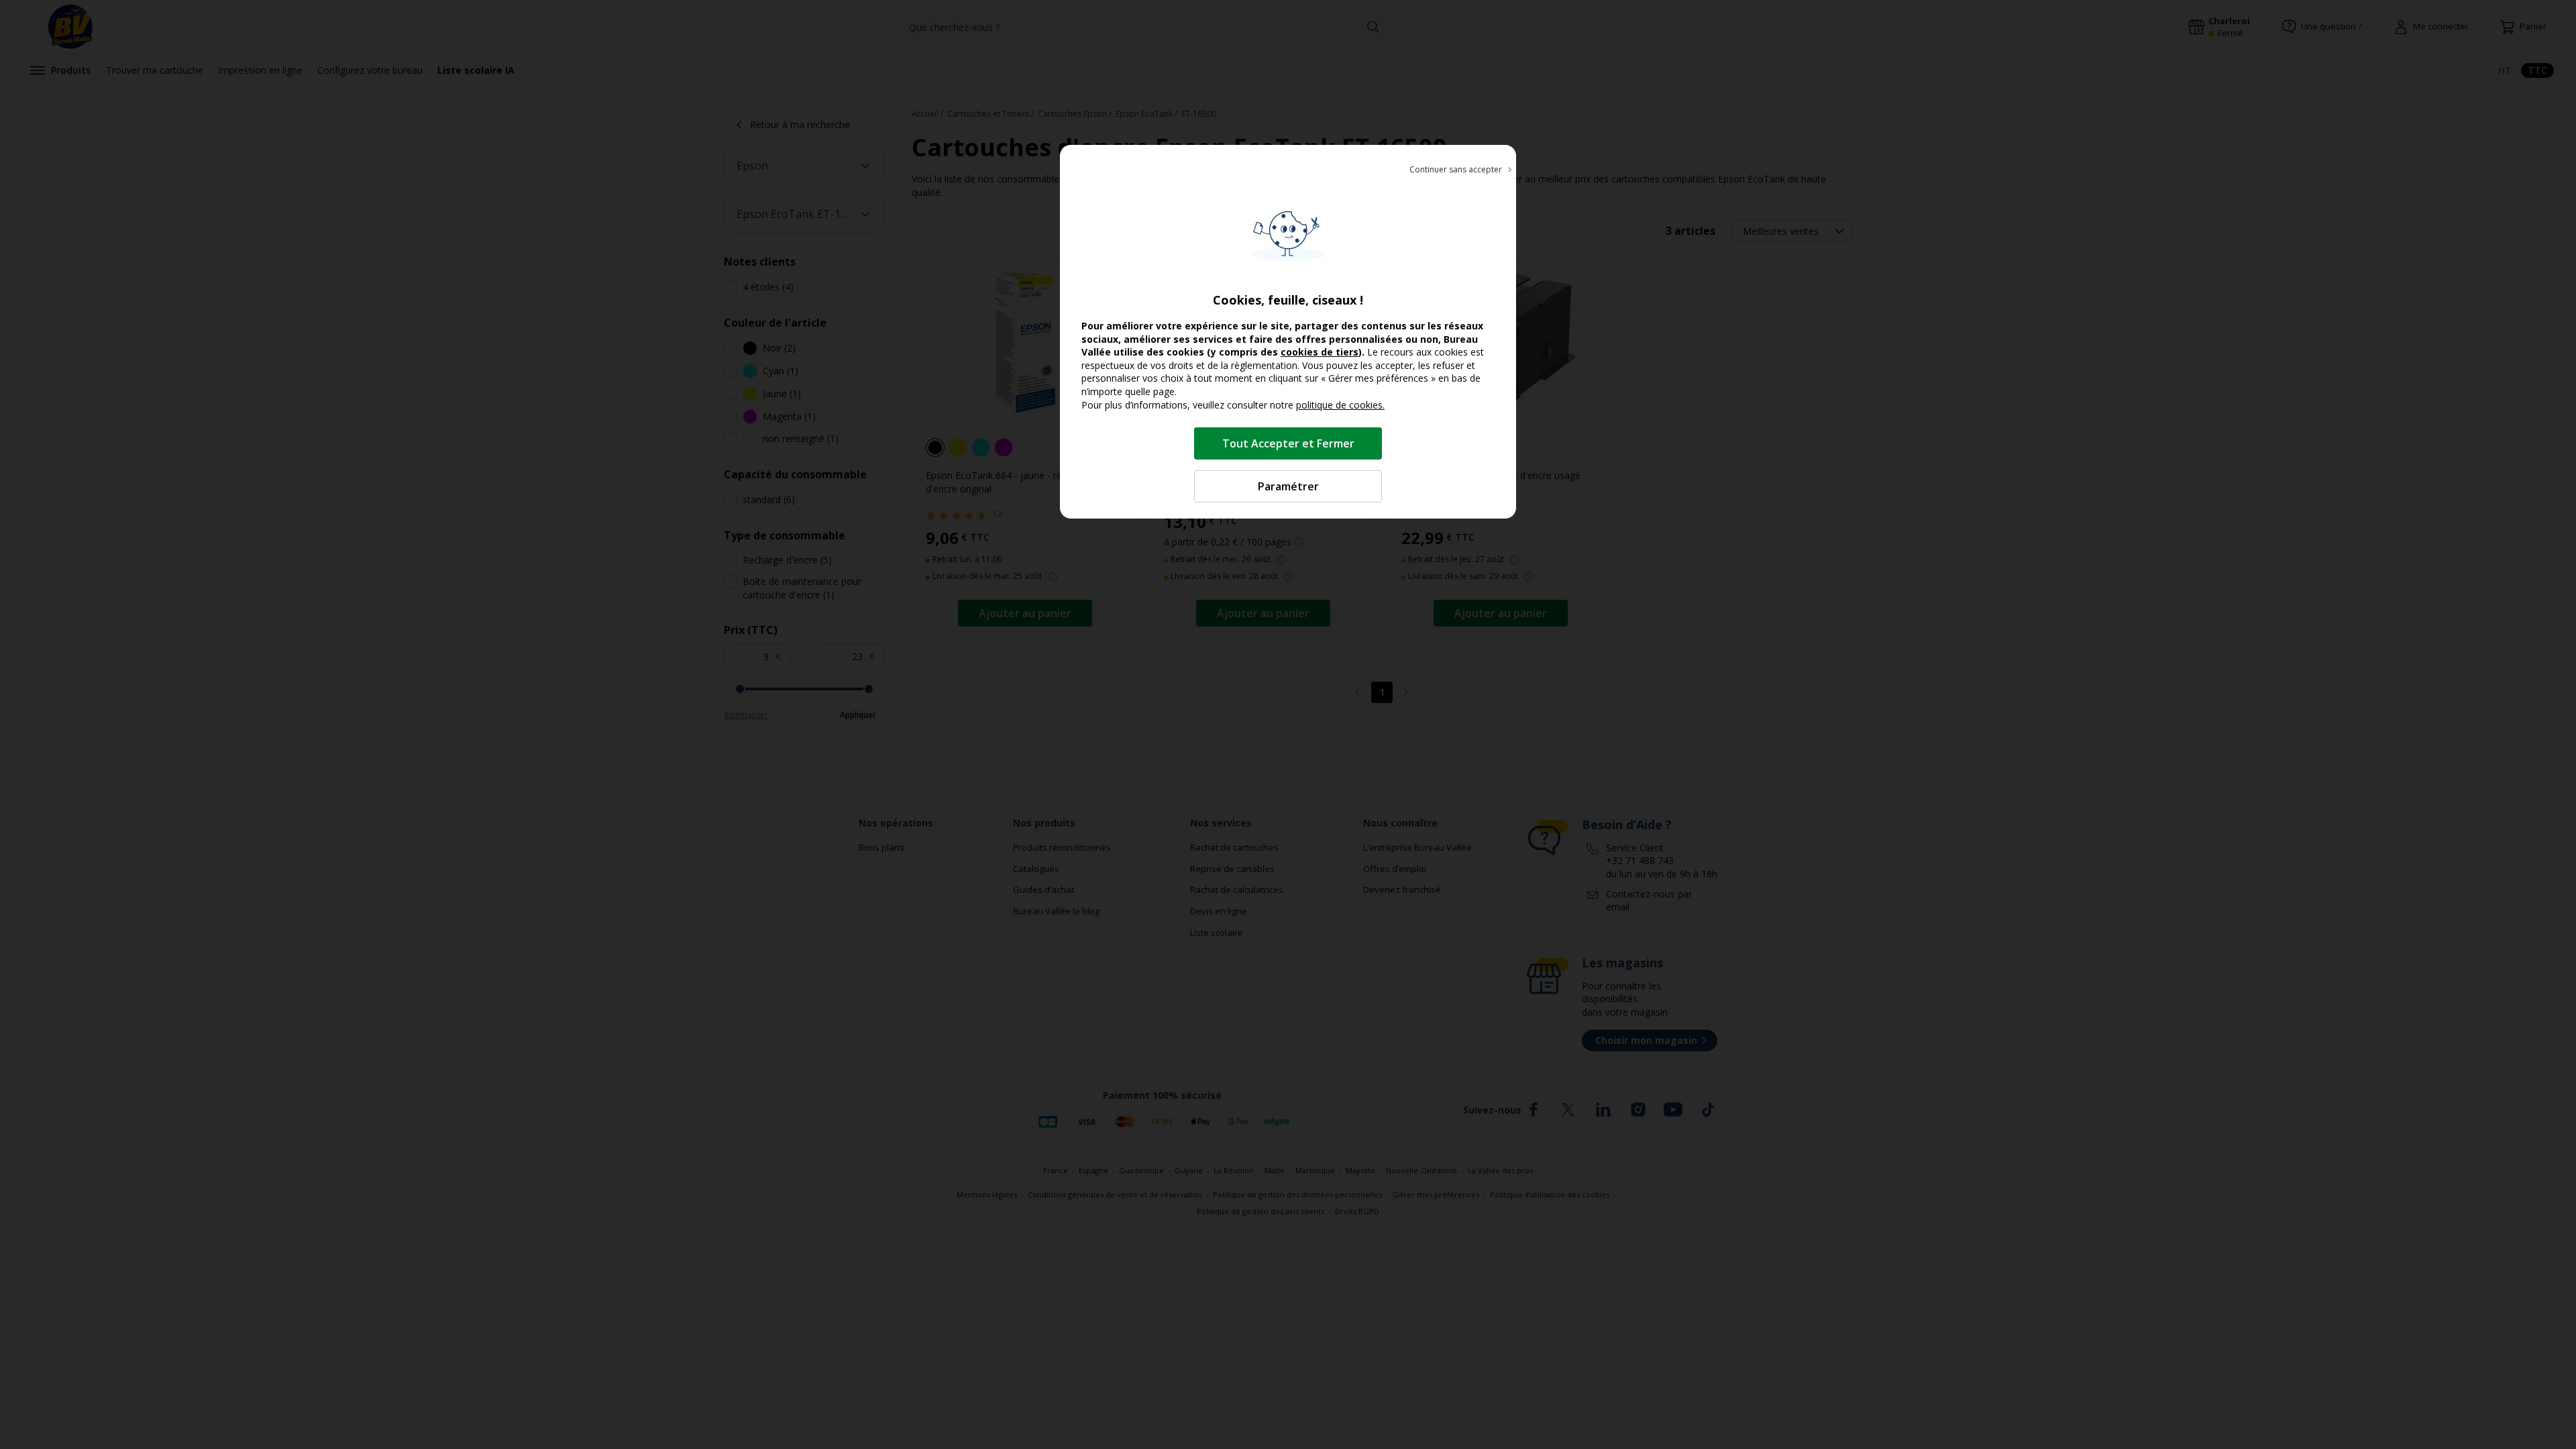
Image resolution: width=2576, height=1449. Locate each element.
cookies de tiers (1320, 352)
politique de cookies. (1340, 405)
